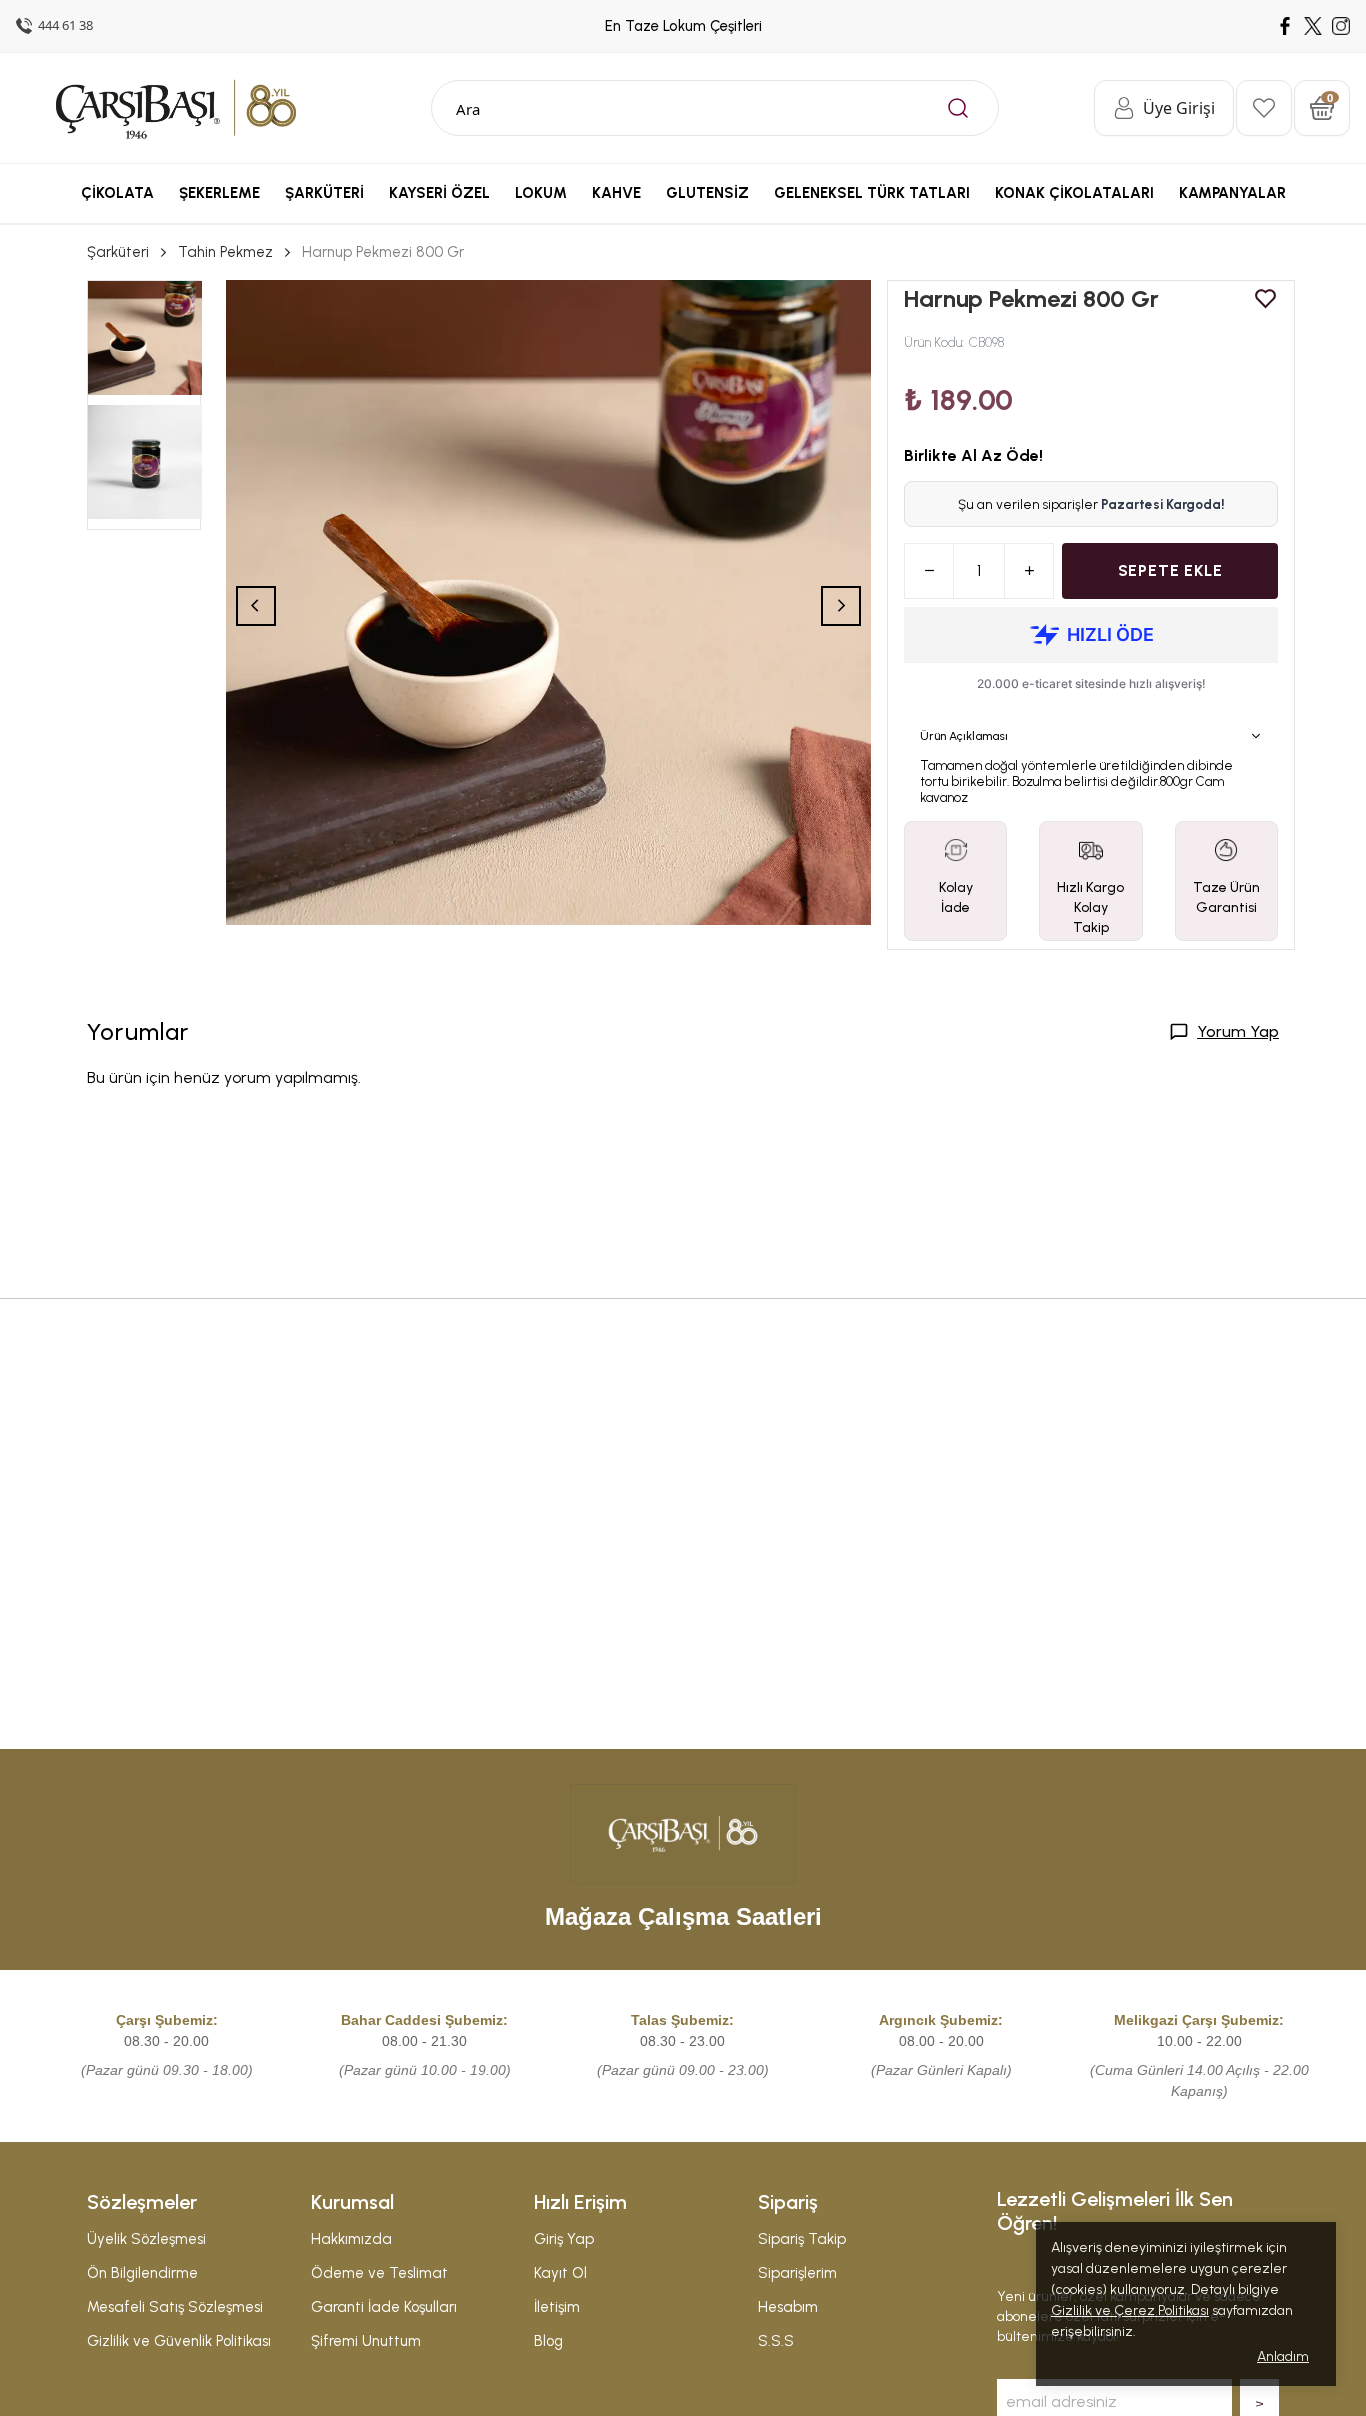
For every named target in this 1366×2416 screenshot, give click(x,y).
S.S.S (776, 2341)
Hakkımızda (351, 2239)
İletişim (557, 2307)
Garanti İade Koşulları (384, 2307)
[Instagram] (1341, 26)
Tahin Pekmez (225, 252)
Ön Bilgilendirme (142, 2273)
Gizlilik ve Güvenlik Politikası (179, 2341)
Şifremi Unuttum (366, 2341)
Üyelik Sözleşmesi (146, 2239)
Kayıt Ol (560, 2273)
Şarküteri (118, 252)
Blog (548, 2341)
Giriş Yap (564, 2239)
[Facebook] (1285, 26)
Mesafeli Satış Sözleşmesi (175, 2307)
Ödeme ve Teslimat (379, 2273)
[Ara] (958, 108)
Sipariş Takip (802, 2239)
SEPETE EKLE (1170, 570)
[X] (1313, 26)
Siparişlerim (797, 2273)
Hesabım (788, 2307)
